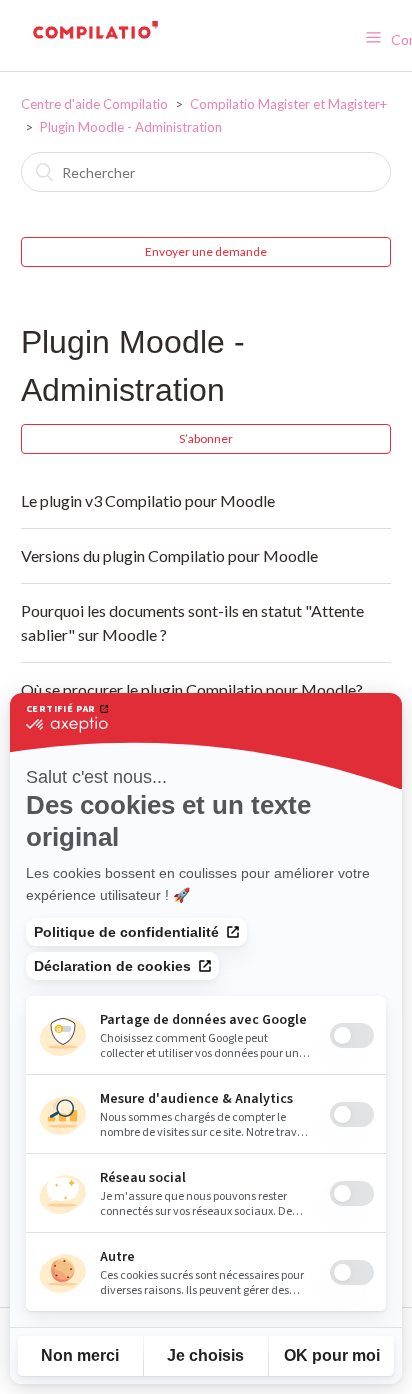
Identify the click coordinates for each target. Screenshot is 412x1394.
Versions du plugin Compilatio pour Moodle (169, 555)
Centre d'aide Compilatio (94, 104)
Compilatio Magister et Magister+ (288, 104)
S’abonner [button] (206, 438)
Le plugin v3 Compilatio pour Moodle (148, 500)
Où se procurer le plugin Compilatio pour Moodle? (192, 689)
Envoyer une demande (206, 251)
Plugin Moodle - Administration (131, 127)
